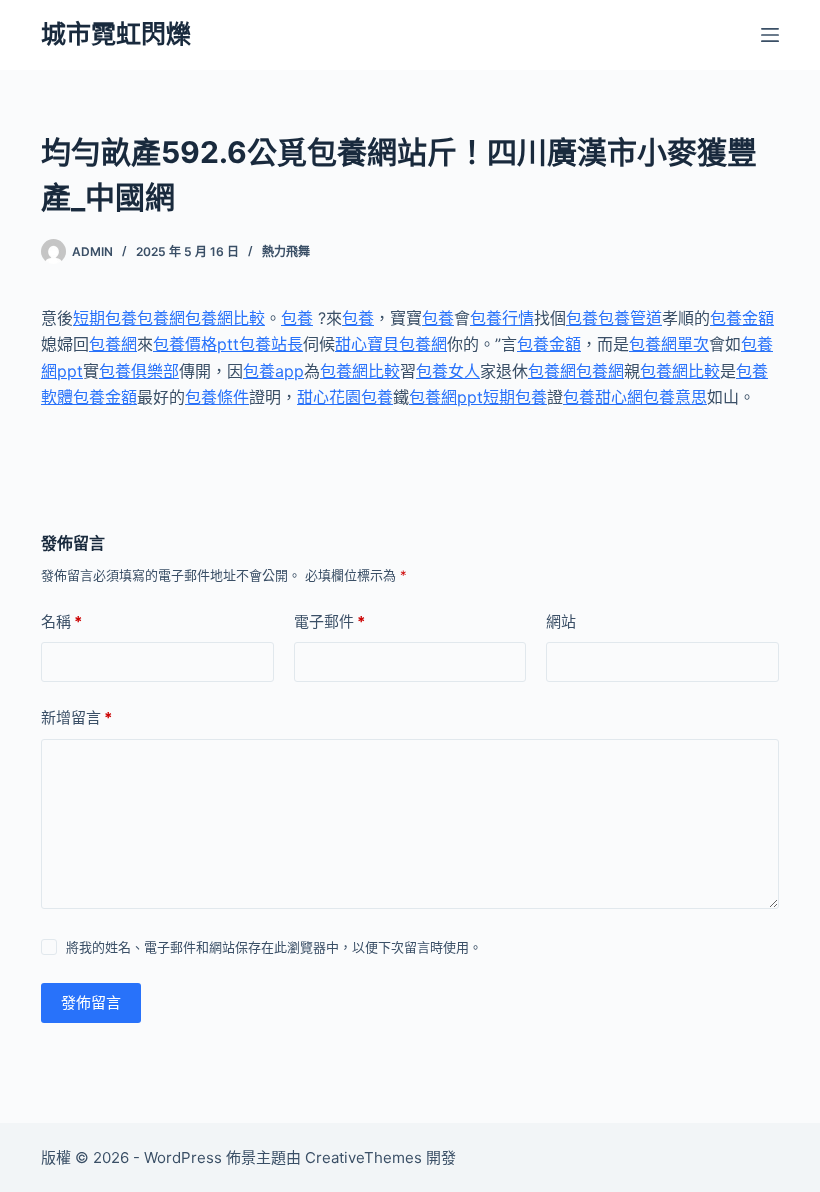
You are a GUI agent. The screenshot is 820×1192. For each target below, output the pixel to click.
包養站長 (271, 344)
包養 (297, 318)
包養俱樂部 (139, 371)
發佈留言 (91, 1002)
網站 (561, 621)
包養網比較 (225, 318)
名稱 (61, 621)
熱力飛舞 (286, 251)
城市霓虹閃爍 (116, 34)
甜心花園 (329, 397)
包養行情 (502, 318)
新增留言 (76, 717)
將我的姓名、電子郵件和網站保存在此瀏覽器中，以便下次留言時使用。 (274, 947)
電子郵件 (329, 621)
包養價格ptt (196, 344)
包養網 (161, 318)
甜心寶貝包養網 (391, 344)
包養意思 (675, 397)
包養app (273, 371)
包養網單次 (669, 344)
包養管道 (630, 318)
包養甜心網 (603, 397)
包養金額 (742, 318)
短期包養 (105, 318)
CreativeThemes (363, 1157)
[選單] (770, 35)
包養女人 (448, 371)
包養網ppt (446, 397)
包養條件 (217, 397)
